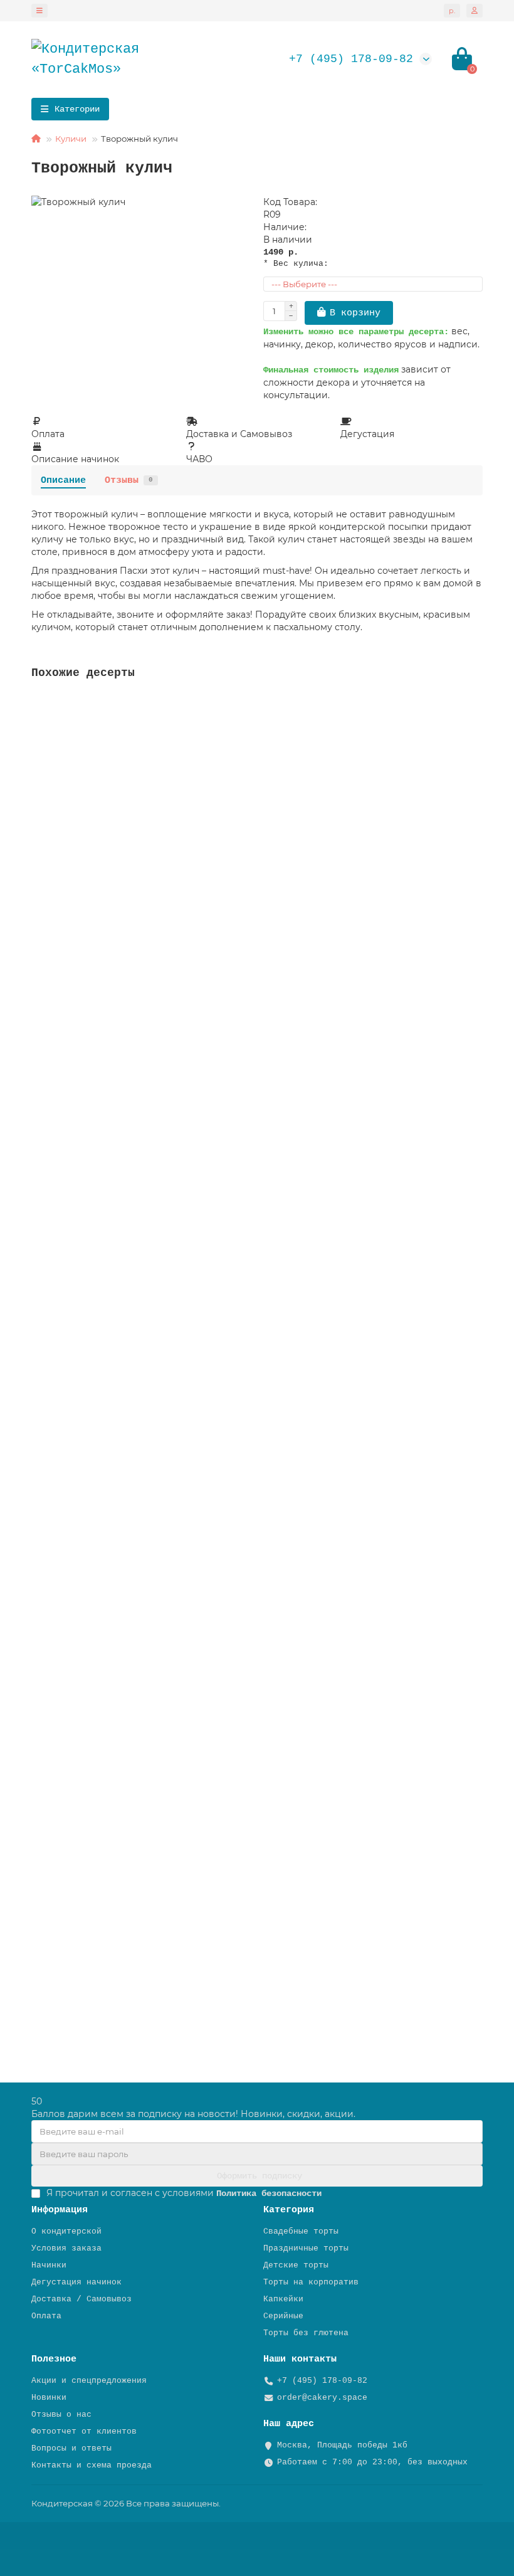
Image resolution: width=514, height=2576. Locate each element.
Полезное (54, 2359)
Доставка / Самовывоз (81, 2299)
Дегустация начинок (76, 2282)
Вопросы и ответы (71, 2448)
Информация (60, 2210)
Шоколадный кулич (75, 1682)
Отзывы (129, 480)
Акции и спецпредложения (89, 2381)
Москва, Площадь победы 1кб (342, 2445)
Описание (63, 480)
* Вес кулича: (296, 264)
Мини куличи (63, 1956)
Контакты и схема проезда (92, 2465)
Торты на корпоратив (311, 2282)
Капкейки (283, 2299)
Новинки (49, 2398)
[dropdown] (39, 11)
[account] (475, 11)
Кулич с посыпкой (75, 860)
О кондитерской (66, 2231)
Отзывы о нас (61, 2415)
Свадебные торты (301, 2231)
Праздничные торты (306, 2248)
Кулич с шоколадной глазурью (103, 1134)
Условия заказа (66, 2248)
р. (452, 11)
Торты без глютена (306, 2333)
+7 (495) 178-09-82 (351, 59)
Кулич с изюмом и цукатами (98, 1408)
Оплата (46, 2316)
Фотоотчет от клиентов (84, 2431)
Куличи (71, 139)
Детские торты (296, 2265)
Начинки (49, 2265)
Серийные (283, 2316)
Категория (289, 2210)
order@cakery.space (322, 2398)
